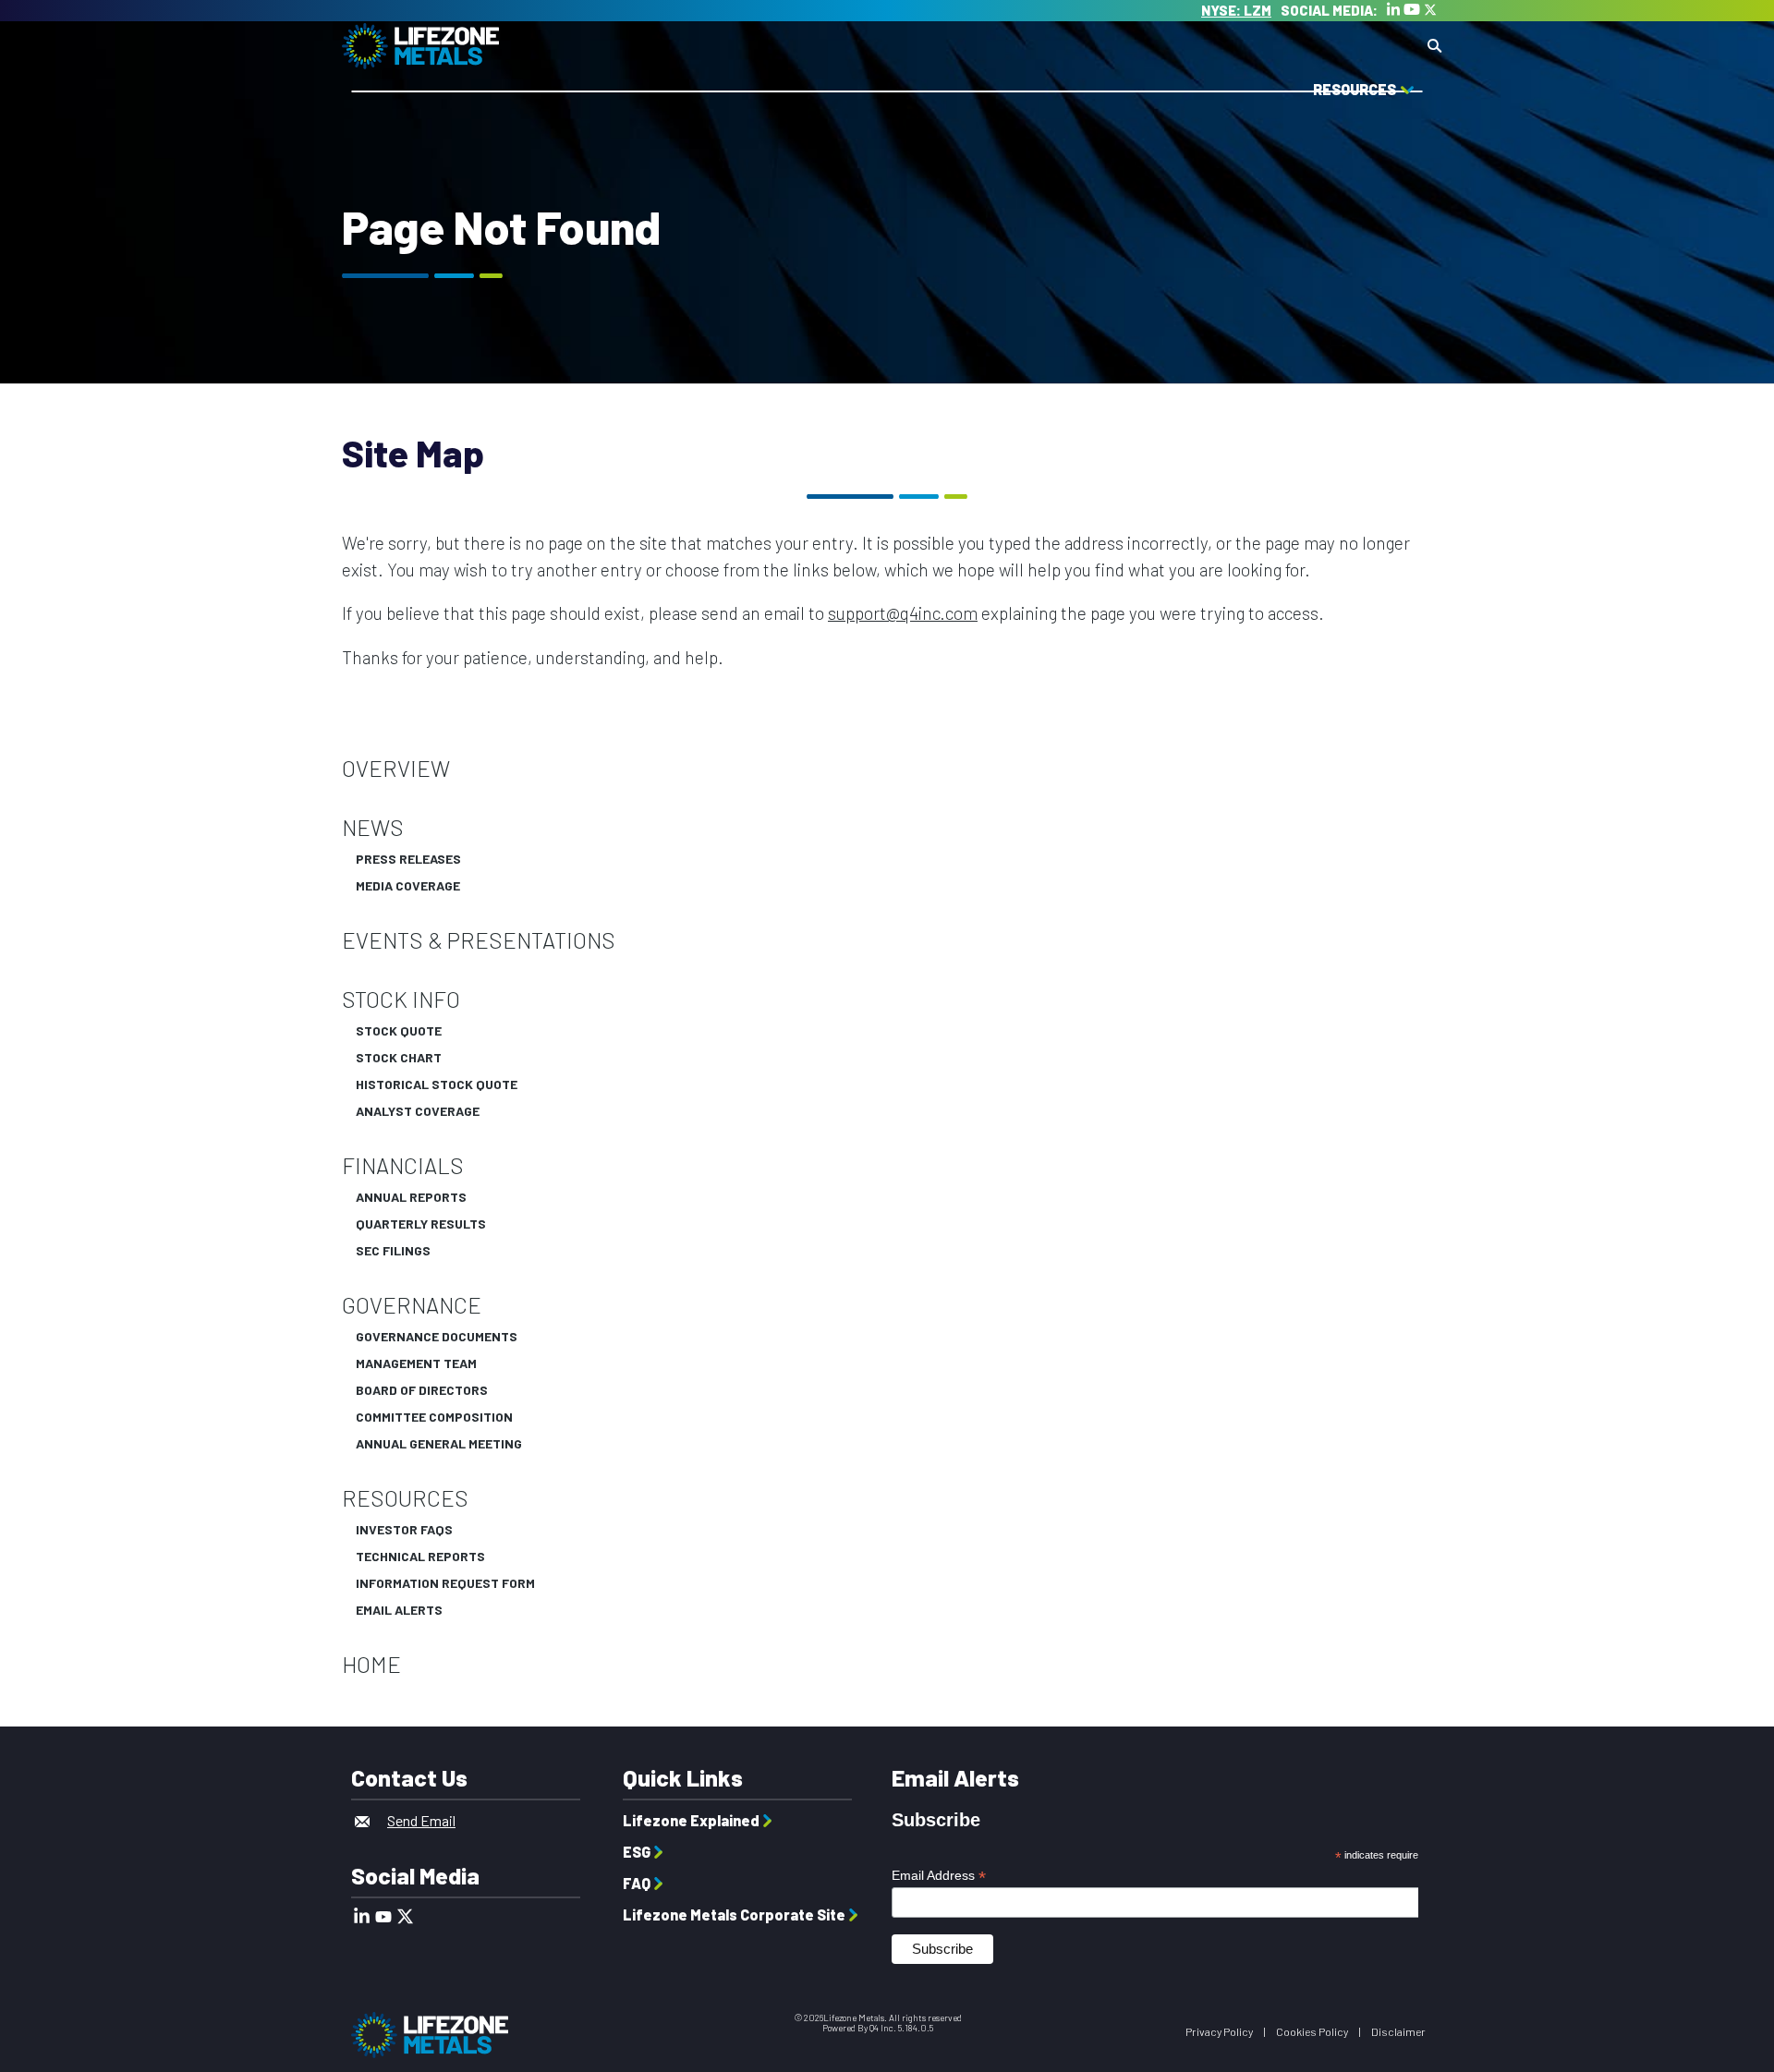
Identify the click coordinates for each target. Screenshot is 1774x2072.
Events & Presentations (479, 940)
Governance (412, 1305)
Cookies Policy (1312, 2031)
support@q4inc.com (903, 613)
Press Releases (408, 859)
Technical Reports (420, 1557)
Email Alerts (399, 1610)
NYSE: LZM (1236, 10)
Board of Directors (422, 1390)
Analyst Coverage (418, 1111)
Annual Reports (411, 1197)
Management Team (416, 1363)
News (373, 828)
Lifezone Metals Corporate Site (734, 1914)
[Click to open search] (1434, 47)
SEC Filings (393, 1251)
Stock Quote (399, 1031)
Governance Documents (437, 1337)
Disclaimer (1398, 2031)
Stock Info (401, 1000)
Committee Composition (434, 1417)
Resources (405, 1498)
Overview (396, 769)
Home (371, 1665)
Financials (403, 1166)
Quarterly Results (421, 1224)
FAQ (637, 1883)
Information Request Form (445, 1583)
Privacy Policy (1219, 2031)
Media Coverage (408, 886)
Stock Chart (399, 1058)
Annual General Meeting (439, 1444)
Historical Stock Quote (437, 1084)
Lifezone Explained (691, 1820)
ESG (637, 1852)
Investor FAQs (404, 1530)
